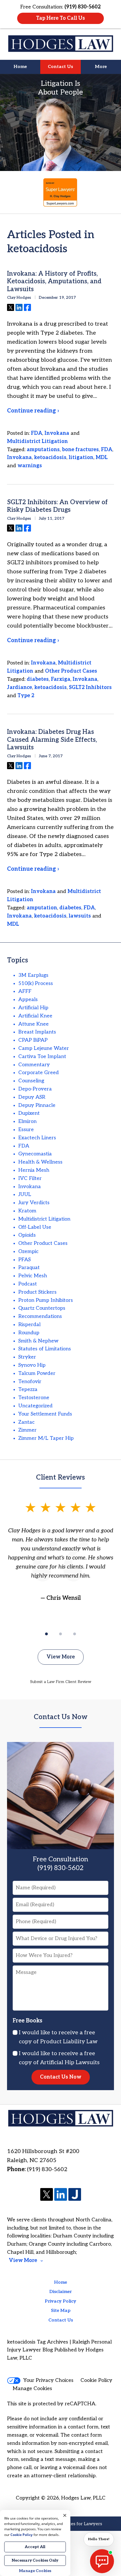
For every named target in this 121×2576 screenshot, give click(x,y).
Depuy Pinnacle (37, 1105)
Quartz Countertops (42, 1308)
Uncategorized (35, 1406)
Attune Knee (33, 1024)
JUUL (25, 1194)
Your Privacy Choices (48, 2380)
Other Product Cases (71, 671)
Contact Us (60, 67)
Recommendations (40, 1316)
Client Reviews (60, 1477)
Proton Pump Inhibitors (46, 1300)
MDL (102, 458)
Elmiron (27, 1121)
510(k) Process (36, 983)
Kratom (27, 1211)
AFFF (25, 991)
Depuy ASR (32, 1097)
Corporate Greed (39, 1073)
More (101, 67)
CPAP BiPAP (33, 1040)
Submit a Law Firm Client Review (61, 1682)
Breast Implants (37, 1032)
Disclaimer (60, 2292)
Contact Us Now (61, 1717)
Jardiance (20, 687)
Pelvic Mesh (33, 1276)
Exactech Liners (37, 1138)
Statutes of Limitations (45, 1349)
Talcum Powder (37, 1373)
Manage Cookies (32, 2389)
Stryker (27, 1357)
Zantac (26, 1422)
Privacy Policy (60, 2301)
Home (20, 67)
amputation (42, 908)
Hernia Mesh (34, 1170)
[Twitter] (47, 2195)
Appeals (28, 1000)
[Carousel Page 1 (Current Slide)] (46, 1634)
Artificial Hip (33, 1008)
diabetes (38, 679)
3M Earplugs (33, 975)
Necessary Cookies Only (35, 2560)
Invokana (57, 433)
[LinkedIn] (61, 2195)
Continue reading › (33, 411)
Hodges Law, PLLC (83, 2498)
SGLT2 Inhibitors (90, 687)
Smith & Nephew (38, 1341)
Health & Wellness (40, 1162)
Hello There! (99, 2539)
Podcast (28, 1284)
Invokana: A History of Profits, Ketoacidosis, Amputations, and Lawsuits (54, 281)
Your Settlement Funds (45, 1414)
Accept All (35, 2547)
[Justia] (75, 2195)
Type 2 (26, 696)
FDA (37, 433)
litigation (81, 458)
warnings (30, 466)
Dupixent (29, 1113)
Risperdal (29, 1325)
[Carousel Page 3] (75, 1634)
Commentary (34, 1065)
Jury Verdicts (34, 1203)
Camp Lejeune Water (44, 1048)
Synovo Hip (32, 1365)
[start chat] (102, 2561)
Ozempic (28, 1251)
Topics (18, 960)
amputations (43, 450)
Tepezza (28, 1389)
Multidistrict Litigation (37, 441)
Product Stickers (37, 1292)
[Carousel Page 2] (60, 1634)
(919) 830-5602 (47, 2169)
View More (61, 1657)
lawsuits (80, 916)
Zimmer (27, 1430)
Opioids (27, 1235)
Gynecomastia (35, 1154)
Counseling (31, 1081)
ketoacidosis (50, 458)
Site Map (61, 2311)
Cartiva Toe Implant (42, 1056)
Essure (26, 1130)
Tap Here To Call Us (60, 18)
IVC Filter (30, 1178)
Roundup (29, 1333)
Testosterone (34, 1398)
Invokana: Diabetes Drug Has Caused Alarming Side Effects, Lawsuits (52, 740)
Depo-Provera (35, 1089)
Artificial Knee (35, 1016)
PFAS (24, 1260)
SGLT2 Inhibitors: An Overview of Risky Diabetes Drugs (57, 506)
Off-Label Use (35, 1227)
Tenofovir (30, 1382)
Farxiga (61, 679)
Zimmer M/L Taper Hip (46, 1438)
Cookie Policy (96, 2380)
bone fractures (80, 450)
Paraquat (29, 1268)
